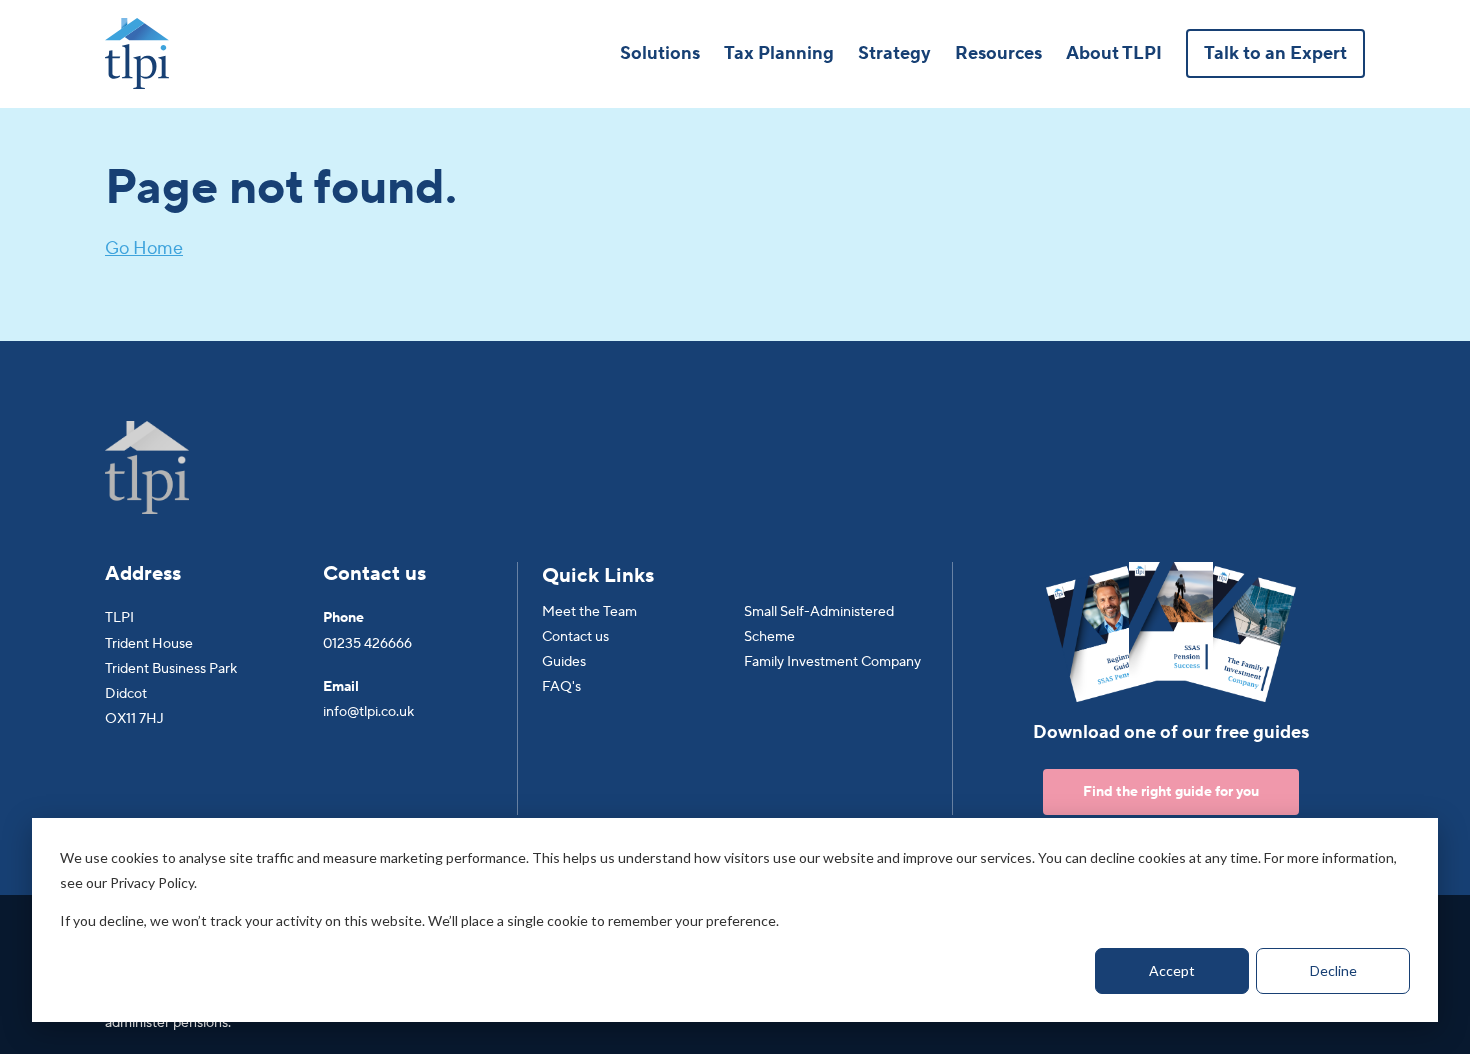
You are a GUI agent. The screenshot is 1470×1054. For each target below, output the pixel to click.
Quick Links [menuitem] (598, 576)
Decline (1333, 970)
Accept (1172, 970)
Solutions (660, 53)
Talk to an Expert (1275, 53)
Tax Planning (779, 53)
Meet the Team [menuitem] (589, 612)
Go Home (144, 248)
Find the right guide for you (1171, 792)
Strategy (894, 53)
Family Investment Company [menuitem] (832, 662)
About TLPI (1114, 53)
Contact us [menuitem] (575, 637)
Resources (998, 53)
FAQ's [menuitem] (561, 687)
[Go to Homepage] (137, 53)
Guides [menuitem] (564, 662)
